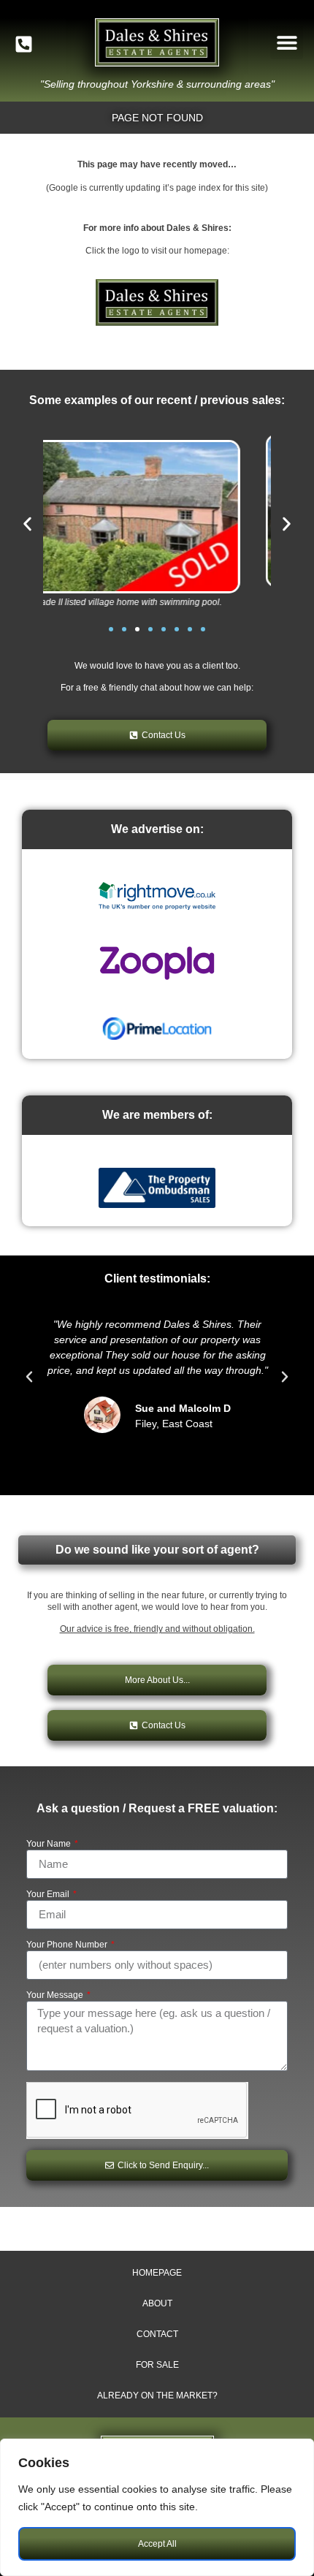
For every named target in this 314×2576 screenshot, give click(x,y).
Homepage (157, 2273)
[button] (287, 43)
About (157, 2303)
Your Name (50, 1844)
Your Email (49, 1895)
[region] (157, 2507)
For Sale (157, 2365)
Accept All (157, 2544)
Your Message (56, 1995)
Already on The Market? (157, 2395)
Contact (157, 2334)
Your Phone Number (68, 1945)
